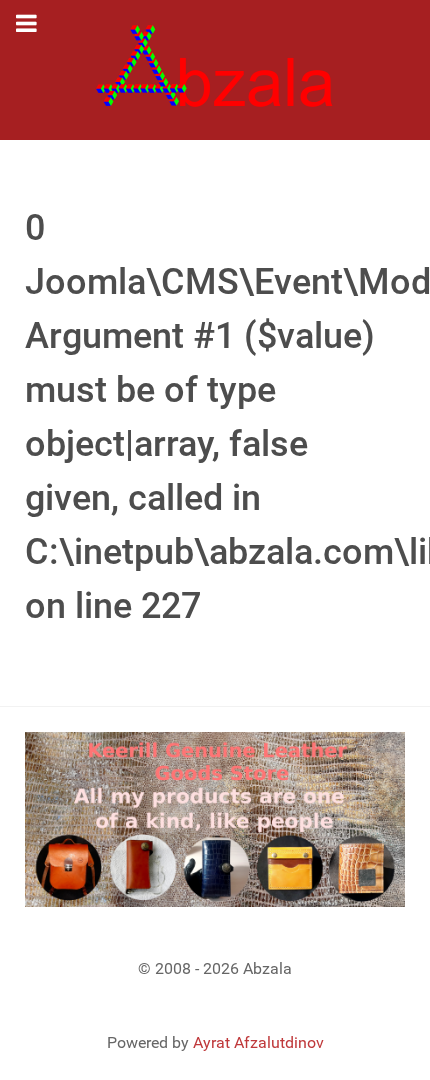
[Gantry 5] (215, 70)
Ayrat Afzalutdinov (258, 1042)
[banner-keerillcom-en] (215, 818)
